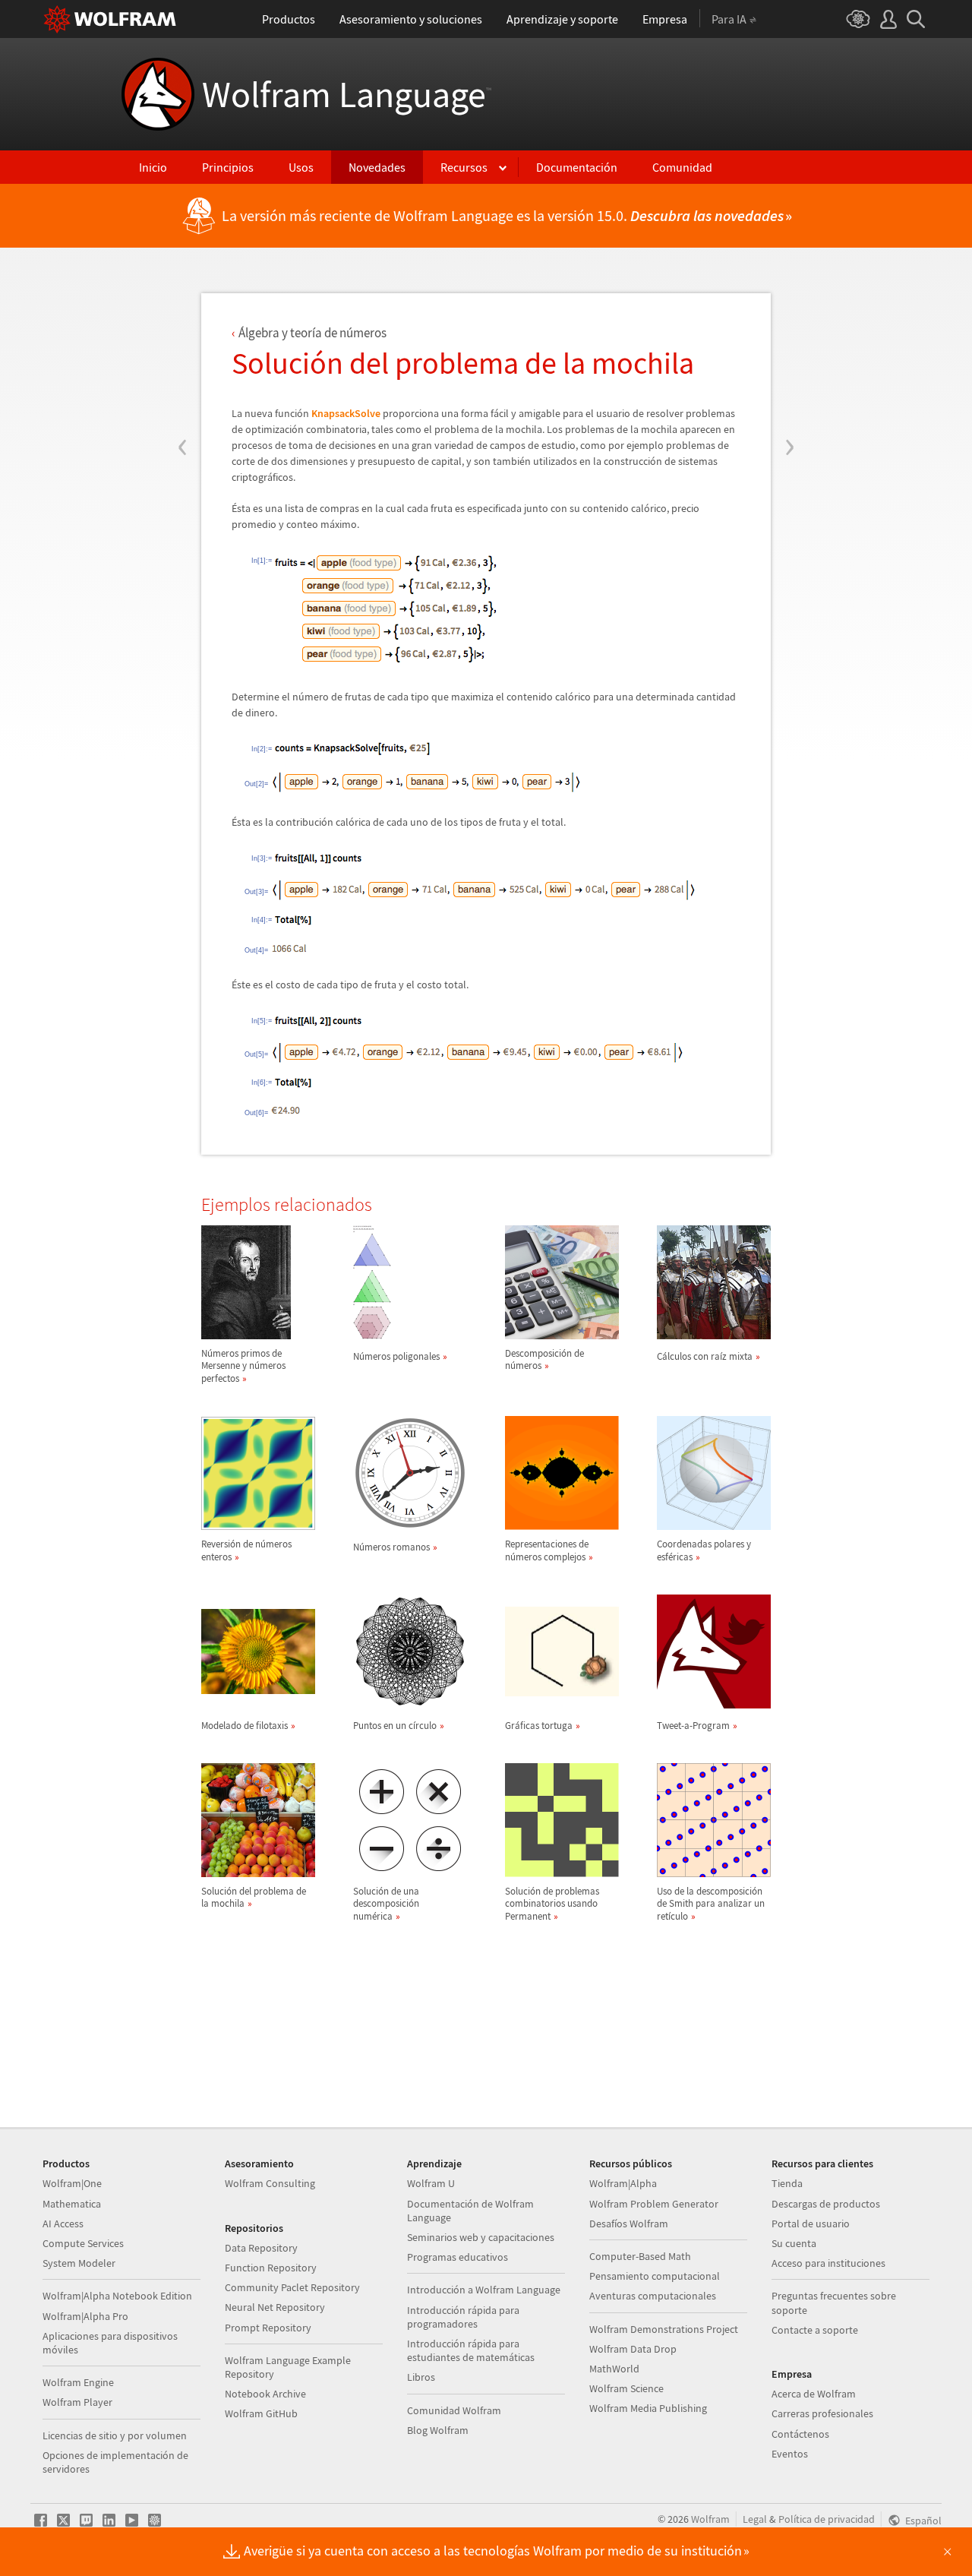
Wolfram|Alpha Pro (85, 2316)
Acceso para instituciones (828, 2263)
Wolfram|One (72, 2183)
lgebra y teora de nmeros (312, 333)
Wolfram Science (626, 2388)
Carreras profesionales (822, 2413)
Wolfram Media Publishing (648, 2408)
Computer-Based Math (640, 2256)
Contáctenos (800, 2434)
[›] (789, 356)
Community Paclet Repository (292, 2287)
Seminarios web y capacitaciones (481, 2237)
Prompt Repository (268, 2328)
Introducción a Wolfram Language (484, 2290)
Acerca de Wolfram (814, 2394)
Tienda (787, 2183)
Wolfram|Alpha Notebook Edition (117, 2296)
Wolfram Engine (78, 2382)
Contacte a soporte (815, 2330)
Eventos (790, 2454)
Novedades (377, 167)
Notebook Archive (265, 2394)
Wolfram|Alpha (623, 2183)
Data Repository (261, 2248)
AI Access (63, 2224)
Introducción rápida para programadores (463, 2317)
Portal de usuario (811, 2224)
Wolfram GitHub (261, 2413)
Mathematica (72, 2204)
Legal (755, 2519)
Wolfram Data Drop (633, 2349)
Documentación (577, 167)
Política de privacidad (827, 2519)
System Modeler (79, 2263)
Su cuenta (794, 2243)
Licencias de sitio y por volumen (115, 2435)
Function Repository (271, 2268)
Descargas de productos (826, 2204)
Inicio (153, 167)
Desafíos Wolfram (629, 2224)
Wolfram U (431, 2183)
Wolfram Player (77, 2402)
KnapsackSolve (346, 413)
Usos (301, 167)
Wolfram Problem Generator (654, 2204)
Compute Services (83, 2243)
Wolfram (710, 2519)
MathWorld (614, 2369)
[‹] (183, 356)
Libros (421, 2377)
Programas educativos (458, 2257)
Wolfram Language (347, 94)
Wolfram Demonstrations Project (664, 2329)
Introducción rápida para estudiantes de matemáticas (471, 2350)
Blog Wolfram (438, 2430)
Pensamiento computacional (655, 2276)
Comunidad (682, 167)
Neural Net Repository (275, 2307)
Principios (228, 167)
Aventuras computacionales (653, 2296)
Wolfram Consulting (270, 2183)
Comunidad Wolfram (454, 2410)
